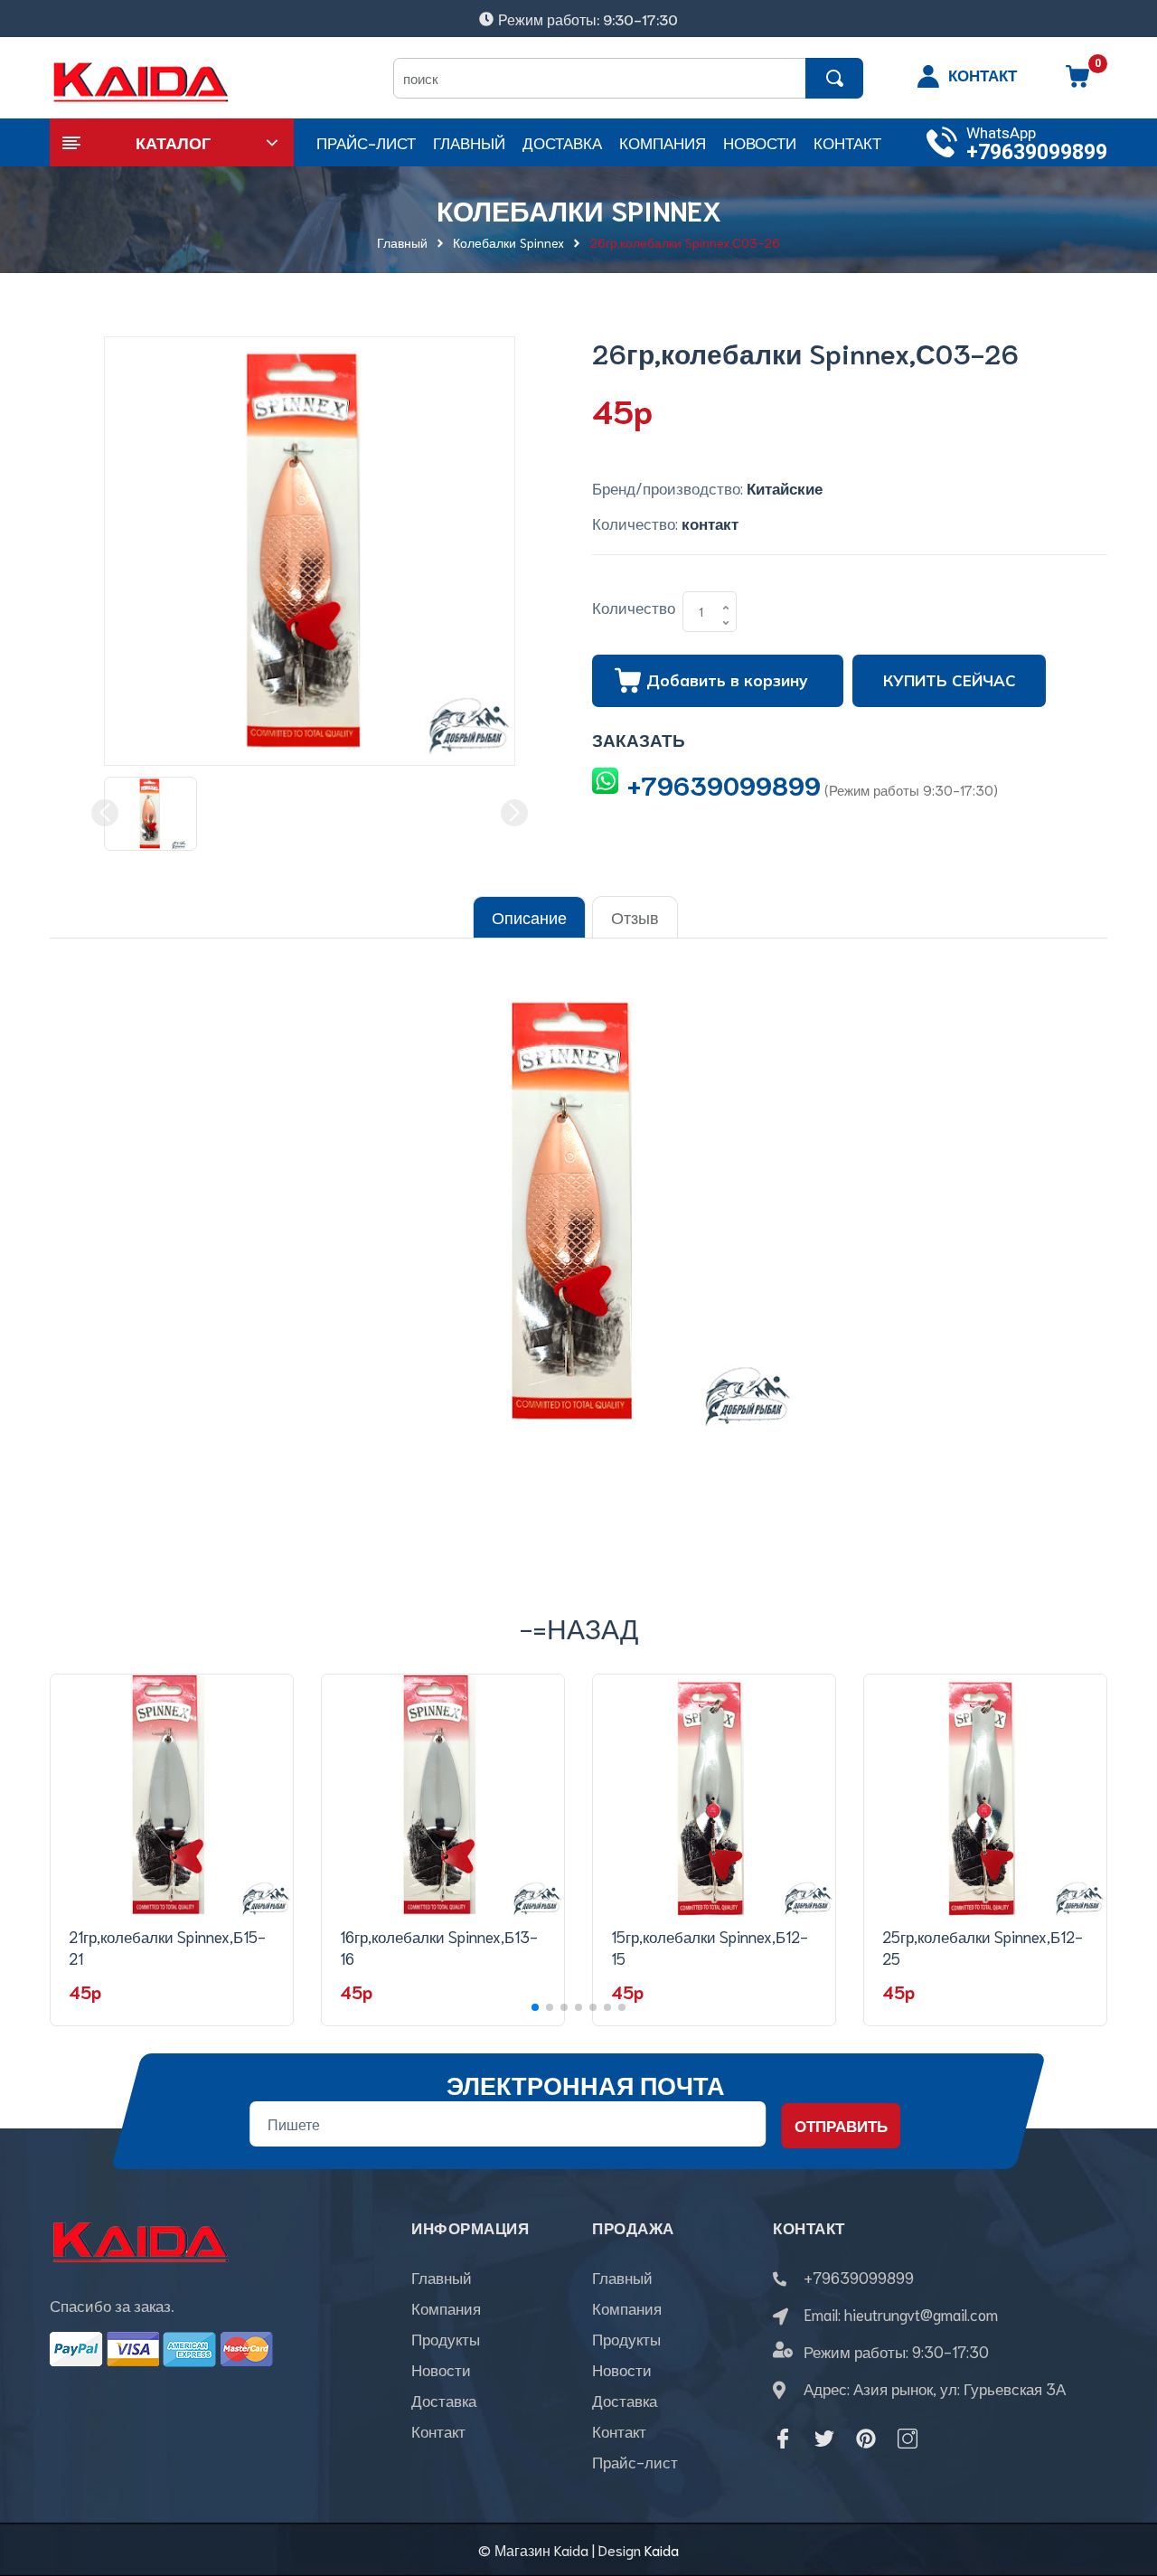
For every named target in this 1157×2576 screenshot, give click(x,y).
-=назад (579, 1627)
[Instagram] (908, 2439)
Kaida (662, 2549)
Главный (442, 2277)
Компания (446, 2307)
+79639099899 (1037, 152)
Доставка (444, 2400)
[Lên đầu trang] (1121, 2481)
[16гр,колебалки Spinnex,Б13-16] (443, 1796)
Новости (441, 2369)
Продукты (446, 2338)
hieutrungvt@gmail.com (921, 2314)
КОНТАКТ (983, 74)
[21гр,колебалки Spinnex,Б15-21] (172, 1796)
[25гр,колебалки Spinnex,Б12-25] (985, 1796)
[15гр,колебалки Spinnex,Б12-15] (714, 1796)
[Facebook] (783, 2439)
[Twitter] (824, 2439)
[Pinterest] (866, 2439)
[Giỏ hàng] (1077, 82)
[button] (535, 2007)
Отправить (841, 2125)
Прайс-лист (635, 2461)
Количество (634, 607)
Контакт (438, 2430)
